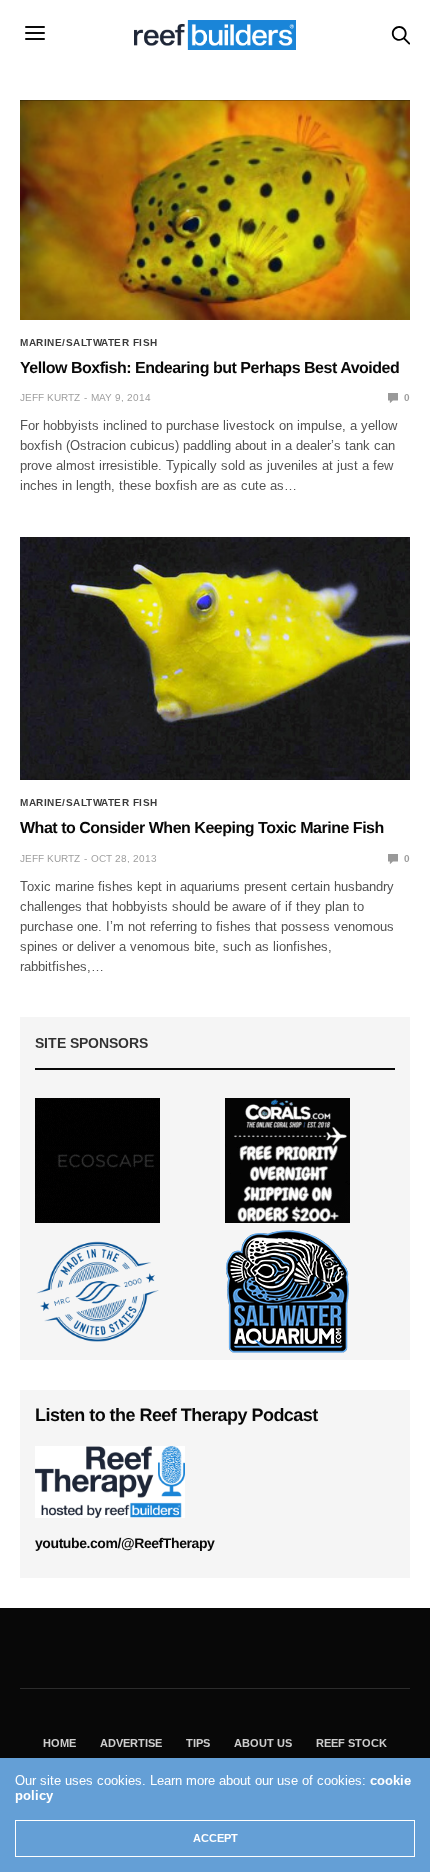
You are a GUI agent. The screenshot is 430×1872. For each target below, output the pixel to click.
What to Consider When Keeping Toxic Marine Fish (202, 828)
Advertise (131, 1743)
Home (59, 1743)
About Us (263, 1743)
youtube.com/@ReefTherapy (124, 1543)
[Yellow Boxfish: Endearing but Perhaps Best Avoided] (215, 210)
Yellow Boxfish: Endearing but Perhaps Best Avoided (209, 368)
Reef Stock (351, 1743)
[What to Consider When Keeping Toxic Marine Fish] (215, 659)
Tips (198, 1743)
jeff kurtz (50, 397)
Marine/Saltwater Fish (89, 343)
